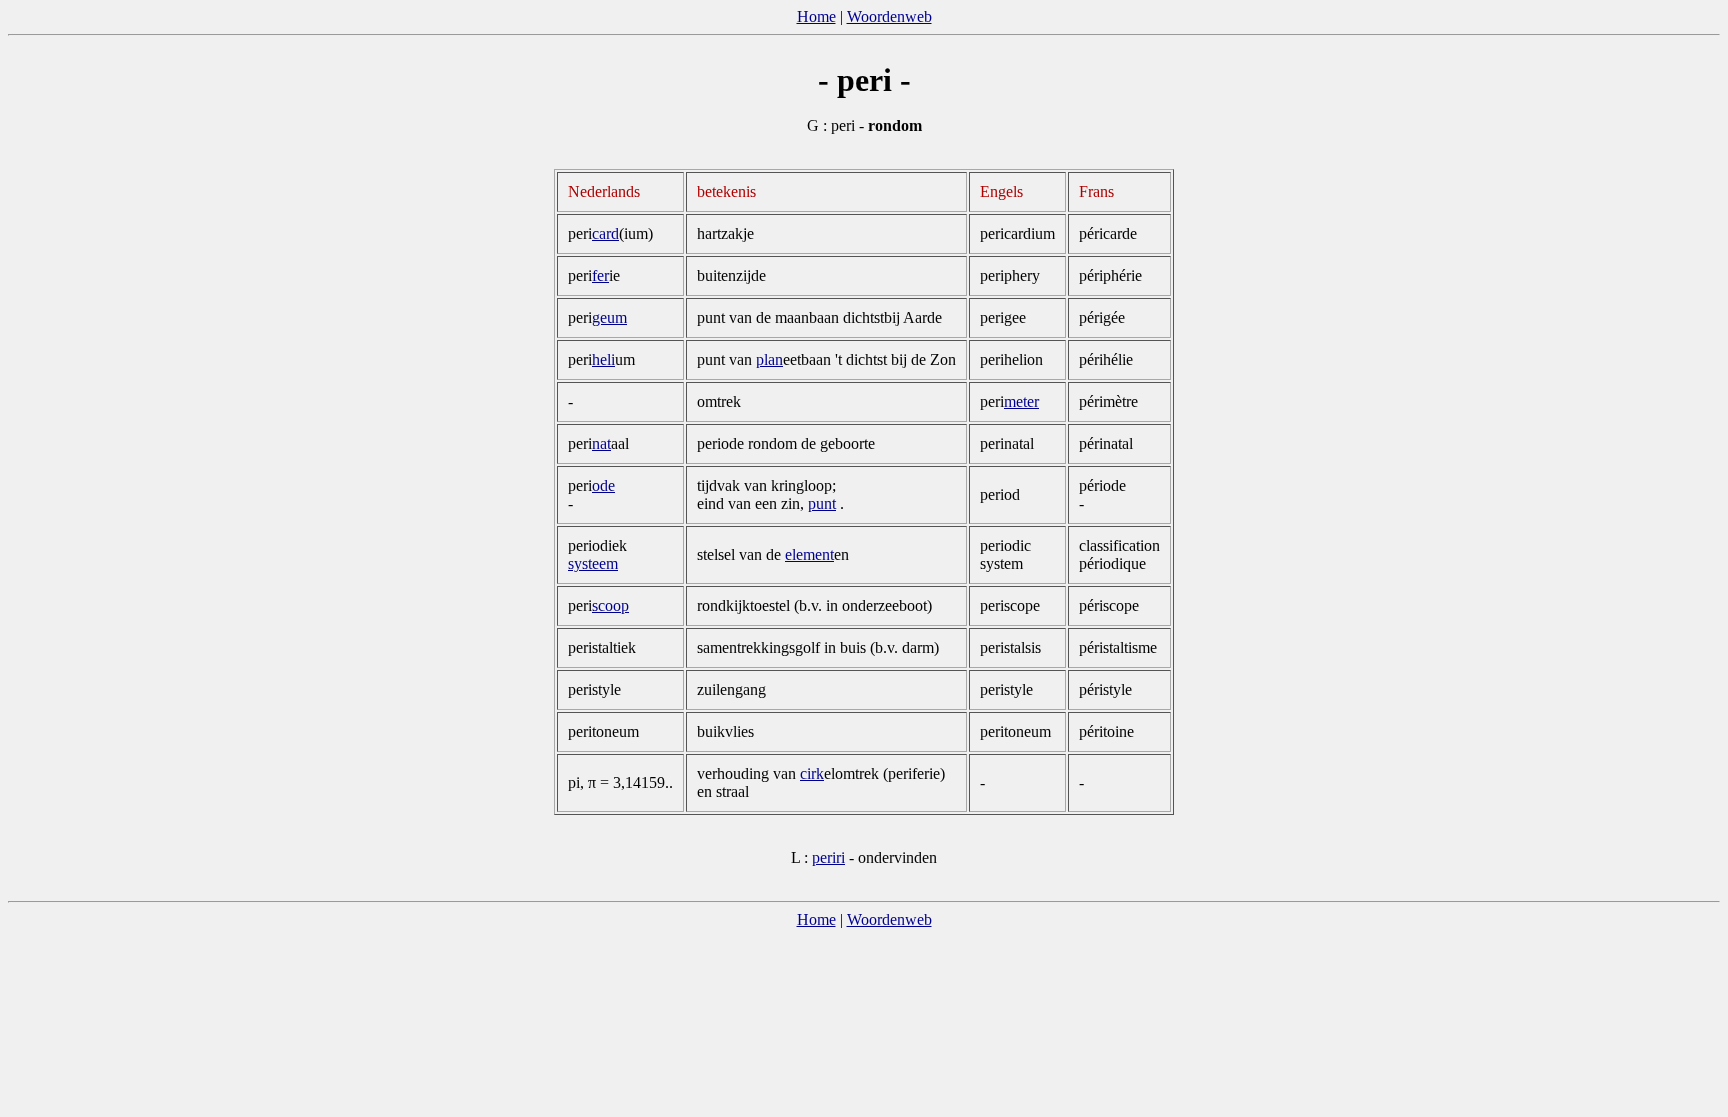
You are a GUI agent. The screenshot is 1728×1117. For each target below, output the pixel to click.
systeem (593, 563)
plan (769, 359)
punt (822, 503)
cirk (812, 773)
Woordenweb (889, 16)
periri (828, 857)
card (605, 233)
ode (603, 485)
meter (1021, 401)
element (809, 554)
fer (600, 275)
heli (603, 359)
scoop (610, 605)
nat (601, 443)
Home (816, 16)
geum (609, 317)
